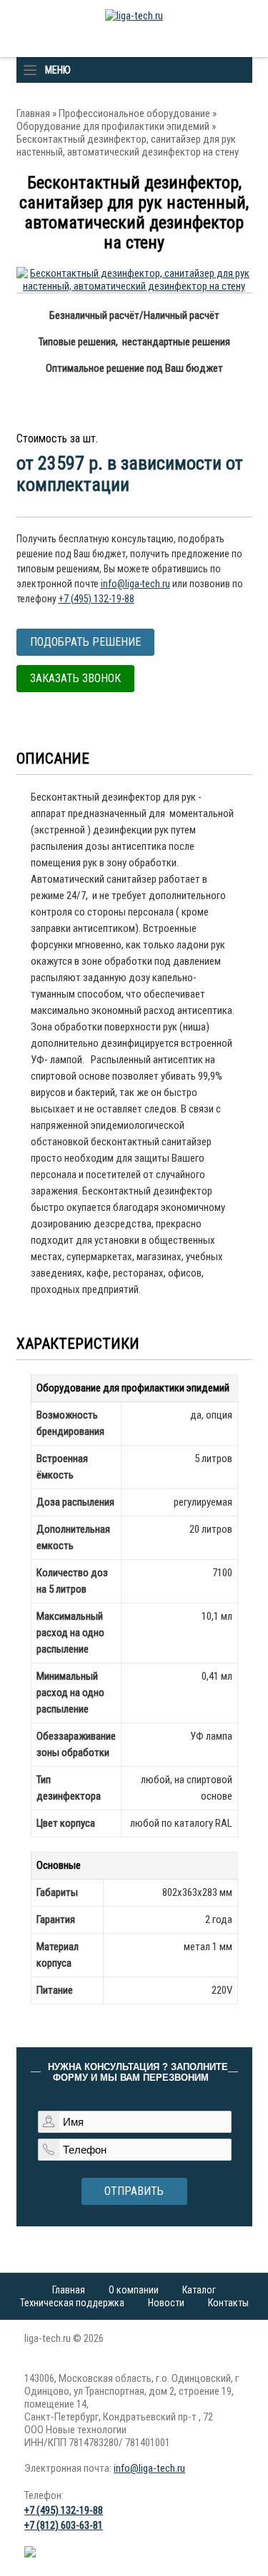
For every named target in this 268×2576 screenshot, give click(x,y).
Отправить (134, 2191)
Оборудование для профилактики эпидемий (113, 126)
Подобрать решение (85, 642)
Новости (166, 2303)
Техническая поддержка (72, 2303)
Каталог (199, 2290)
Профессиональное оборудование (134, 113)
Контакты (228, 2303)
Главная (33, 113)
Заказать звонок (75, 678)
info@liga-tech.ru (135, 584)
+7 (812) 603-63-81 (64, 2525)
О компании (134, 2290)
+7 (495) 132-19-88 (96, 599)
